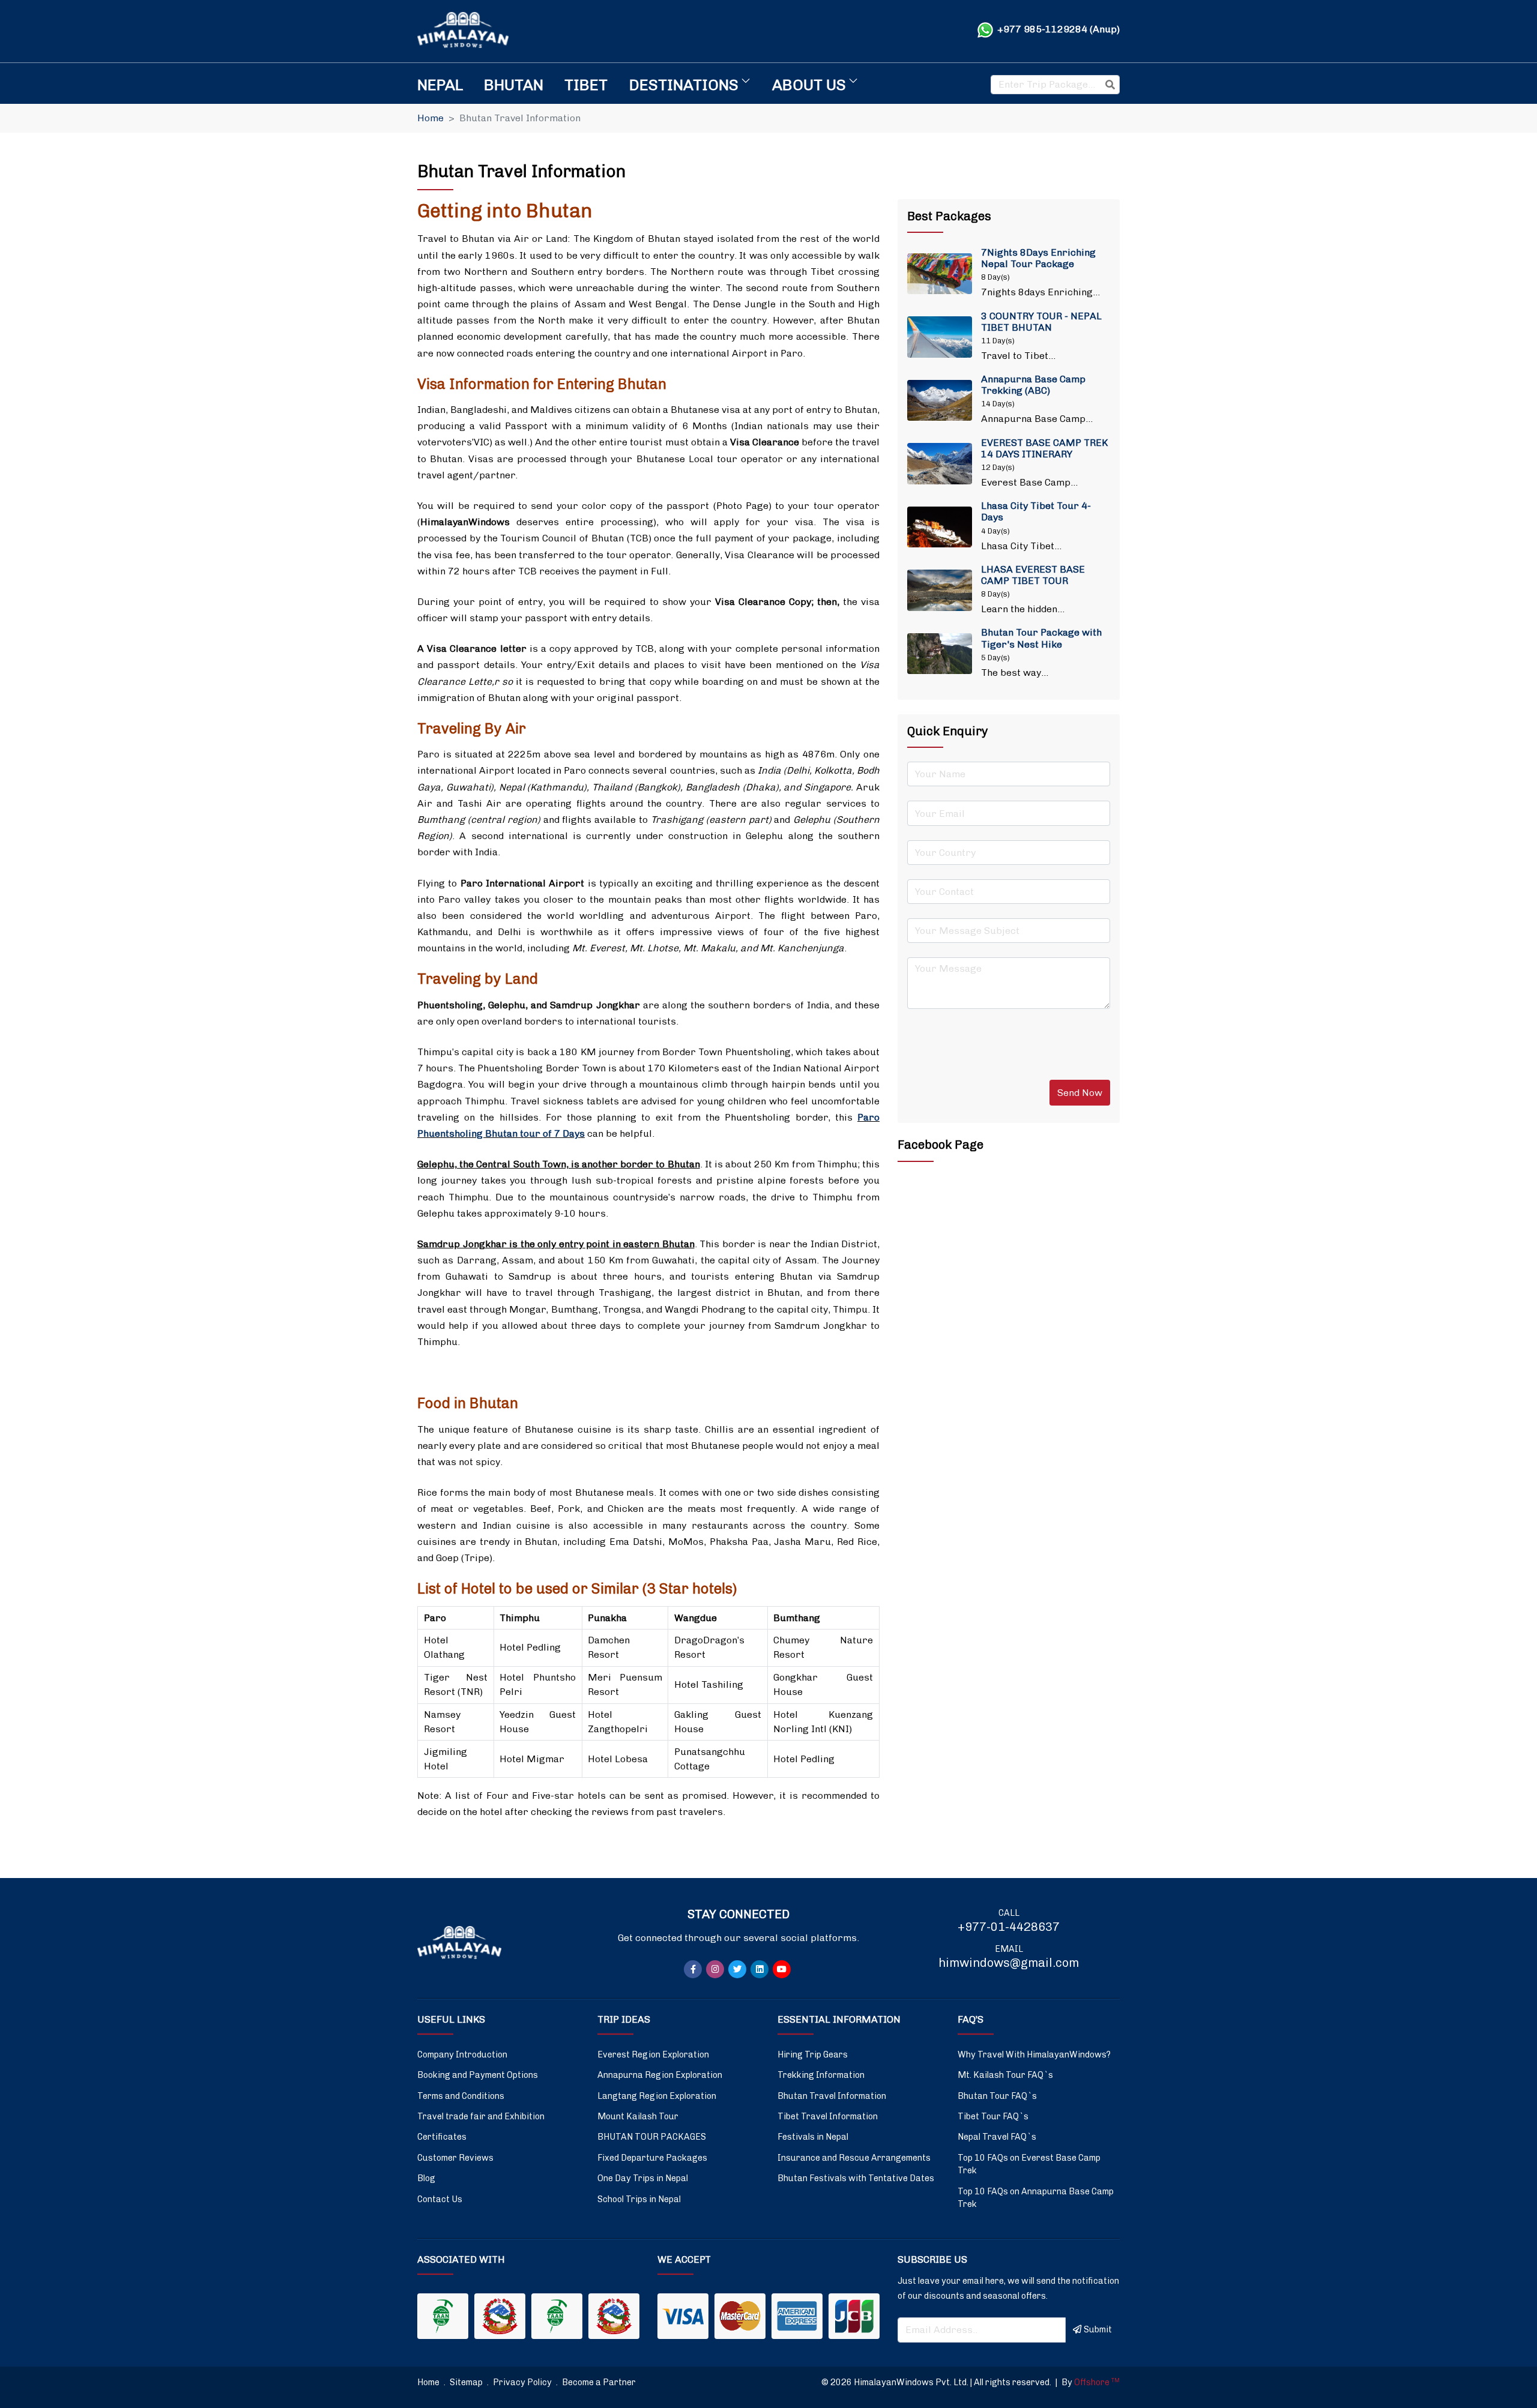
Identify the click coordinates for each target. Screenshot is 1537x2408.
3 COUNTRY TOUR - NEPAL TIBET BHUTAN (1041, 322)
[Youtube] (782, 1969)
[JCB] (854, 2316)
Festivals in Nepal (813, 2137)
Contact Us (440, 2199)
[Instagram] (715, 1969)
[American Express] (797, 2316)
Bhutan (514, 85)
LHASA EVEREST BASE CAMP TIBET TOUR (1033, 575)
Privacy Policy (523, 2382)
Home (430, 118)
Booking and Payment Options (478, 2075)
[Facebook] (693, 1969)
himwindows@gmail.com (1009, 1963)
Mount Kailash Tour (638, 2116)
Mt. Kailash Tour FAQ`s (1005, 2075)
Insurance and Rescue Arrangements (854, 2158)
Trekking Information (821, 2075)
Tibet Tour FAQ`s (993, 2116)
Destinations (684, 85)
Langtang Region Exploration (657, 2096)
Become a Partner (599, 2382)
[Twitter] (737, 1969)
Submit (1098, 2329)
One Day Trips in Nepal (643, 2178)
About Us (809, 85)
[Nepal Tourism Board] (500, 2316)
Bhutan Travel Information (832, 2096)
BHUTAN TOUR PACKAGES (652, 2137)
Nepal (440, 85)
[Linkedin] (759, 1969)
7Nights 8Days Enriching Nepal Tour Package (1038, 258)
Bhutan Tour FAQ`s (997, 2096)
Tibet (586, 85)
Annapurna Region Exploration (660, 2075)
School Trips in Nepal (639, 2199)
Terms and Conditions (461, 2096)
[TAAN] (443, 2316)
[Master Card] (740, 2316)
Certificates (442, 2137)
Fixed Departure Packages (652, 2158)
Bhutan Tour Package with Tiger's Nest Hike (1041, 638)
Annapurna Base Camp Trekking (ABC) (1033, 385)
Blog (426, 2178)
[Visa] (683, 2316)
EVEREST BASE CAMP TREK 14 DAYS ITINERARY (1044, 448)
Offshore (1097, 2382)
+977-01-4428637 (1009, 1927)
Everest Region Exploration (653, 2054)
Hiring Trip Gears (813, 2054)
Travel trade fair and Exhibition (481, 2116)
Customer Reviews (455, 2158)
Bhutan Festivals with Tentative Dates (856, 2178)
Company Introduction (462, 2054)
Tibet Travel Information (828, 2116)
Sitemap (467, 2382)
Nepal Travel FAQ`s (997, 2137)
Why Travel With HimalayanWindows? (1034, 2054)
